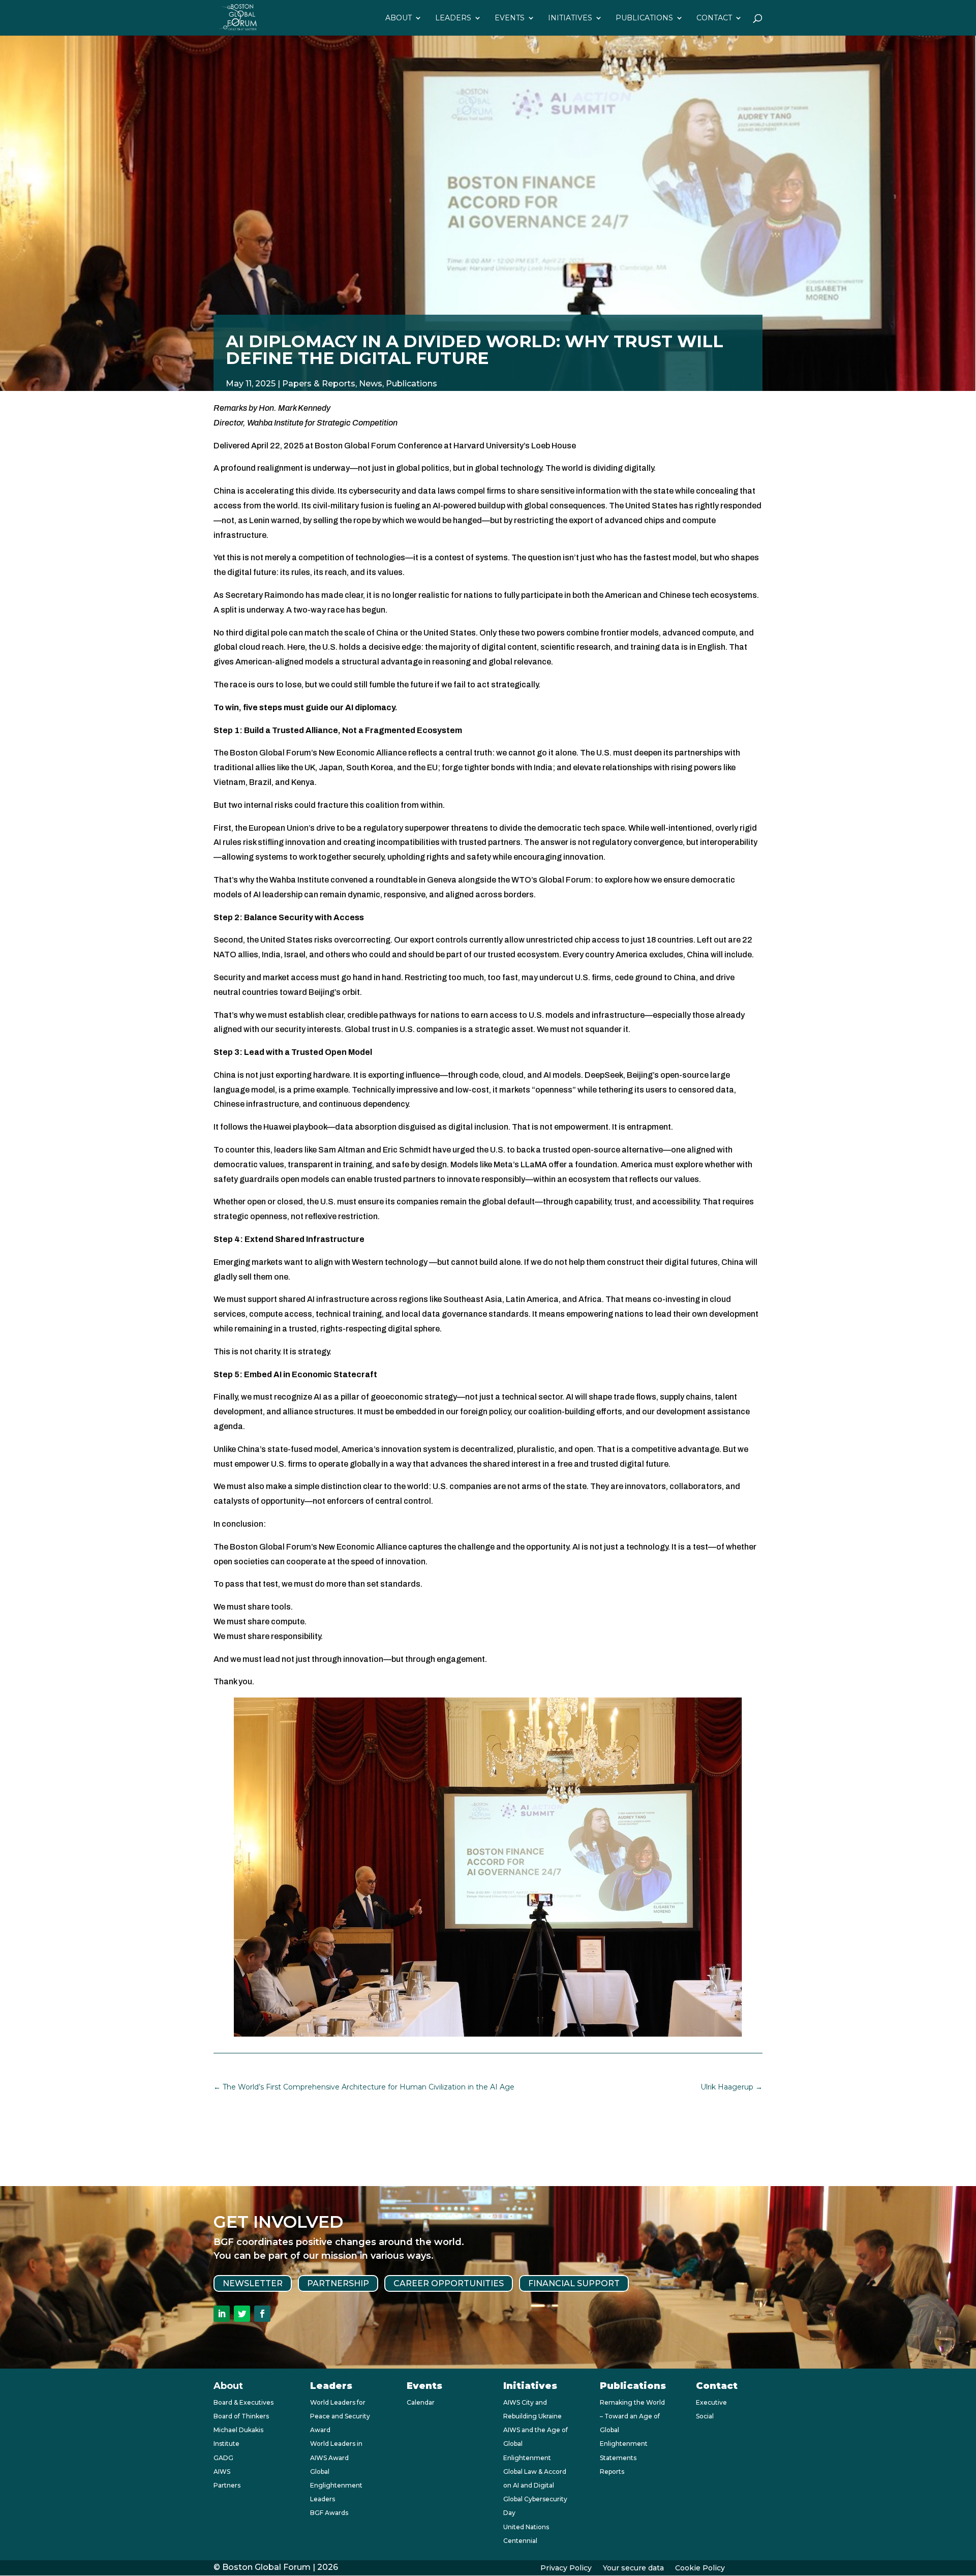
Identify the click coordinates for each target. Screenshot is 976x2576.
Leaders (453, 18)
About (399, 18)
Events (510, 18)
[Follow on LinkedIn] (222, 2314)
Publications (644, 18)
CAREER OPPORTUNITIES (449, 2283)
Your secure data (633, 2568)
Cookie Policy (700, 2568)
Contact (714, 18)
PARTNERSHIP (338, 2283)
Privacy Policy (566, 2568)
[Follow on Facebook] (262, 2314)
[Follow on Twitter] (242, 2314)
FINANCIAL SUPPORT (574, 2283)
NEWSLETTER (253, 2283)
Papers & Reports (319, 384)
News (371, 384)
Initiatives (570, 18)
